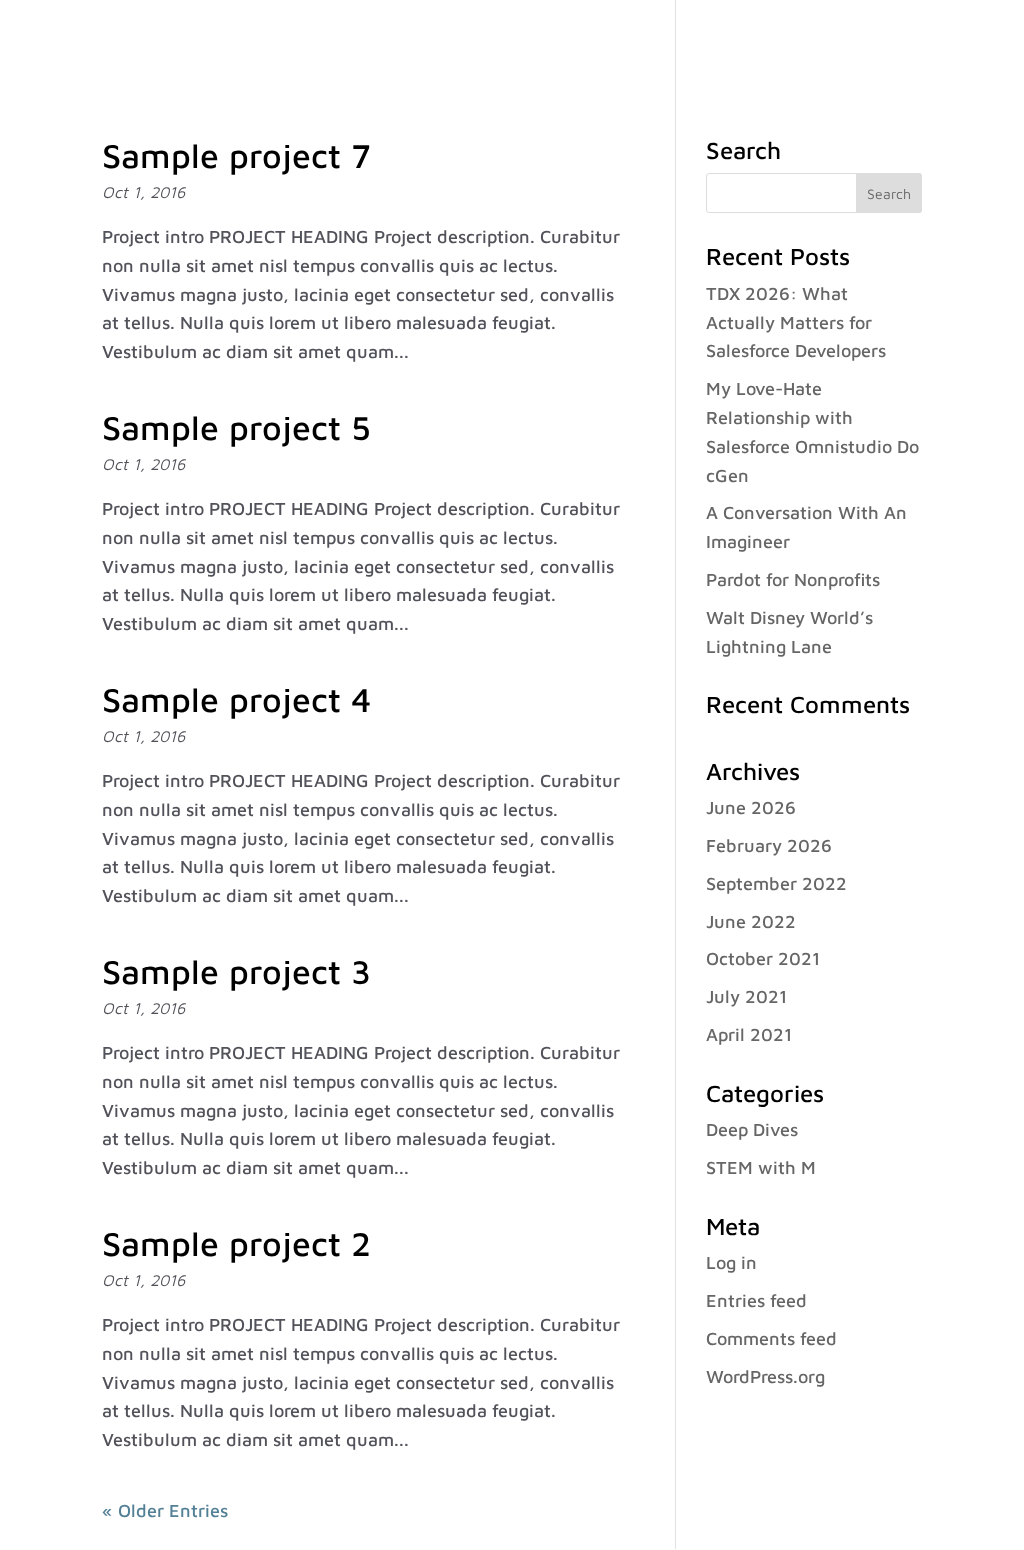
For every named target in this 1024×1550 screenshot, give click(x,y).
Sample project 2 (236, 1243)
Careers (728, 41)
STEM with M (761, 1167)
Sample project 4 (236, 699)
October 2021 (763, 958)
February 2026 (769, 845)
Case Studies (624, 41)
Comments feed (771, 1338)
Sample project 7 (236, 155)
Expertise (494, 41)
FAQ (800, 41)
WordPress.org (765, 1376)
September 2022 (776, 883)
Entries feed (756, 1300)
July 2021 (746, 996)
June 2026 (751, 807)
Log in (731, 1262)
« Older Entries (165, 1510)
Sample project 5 (236, 427)
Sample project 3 (236, 971)
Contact (872, 41)
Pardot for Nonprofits (793, 579)
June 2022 (751, 921)
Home (318, 41)
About (389, 41)
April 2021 (749, 1034)
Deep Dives (752, 1129)
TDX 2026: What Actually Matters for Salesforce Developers (796, 322)
